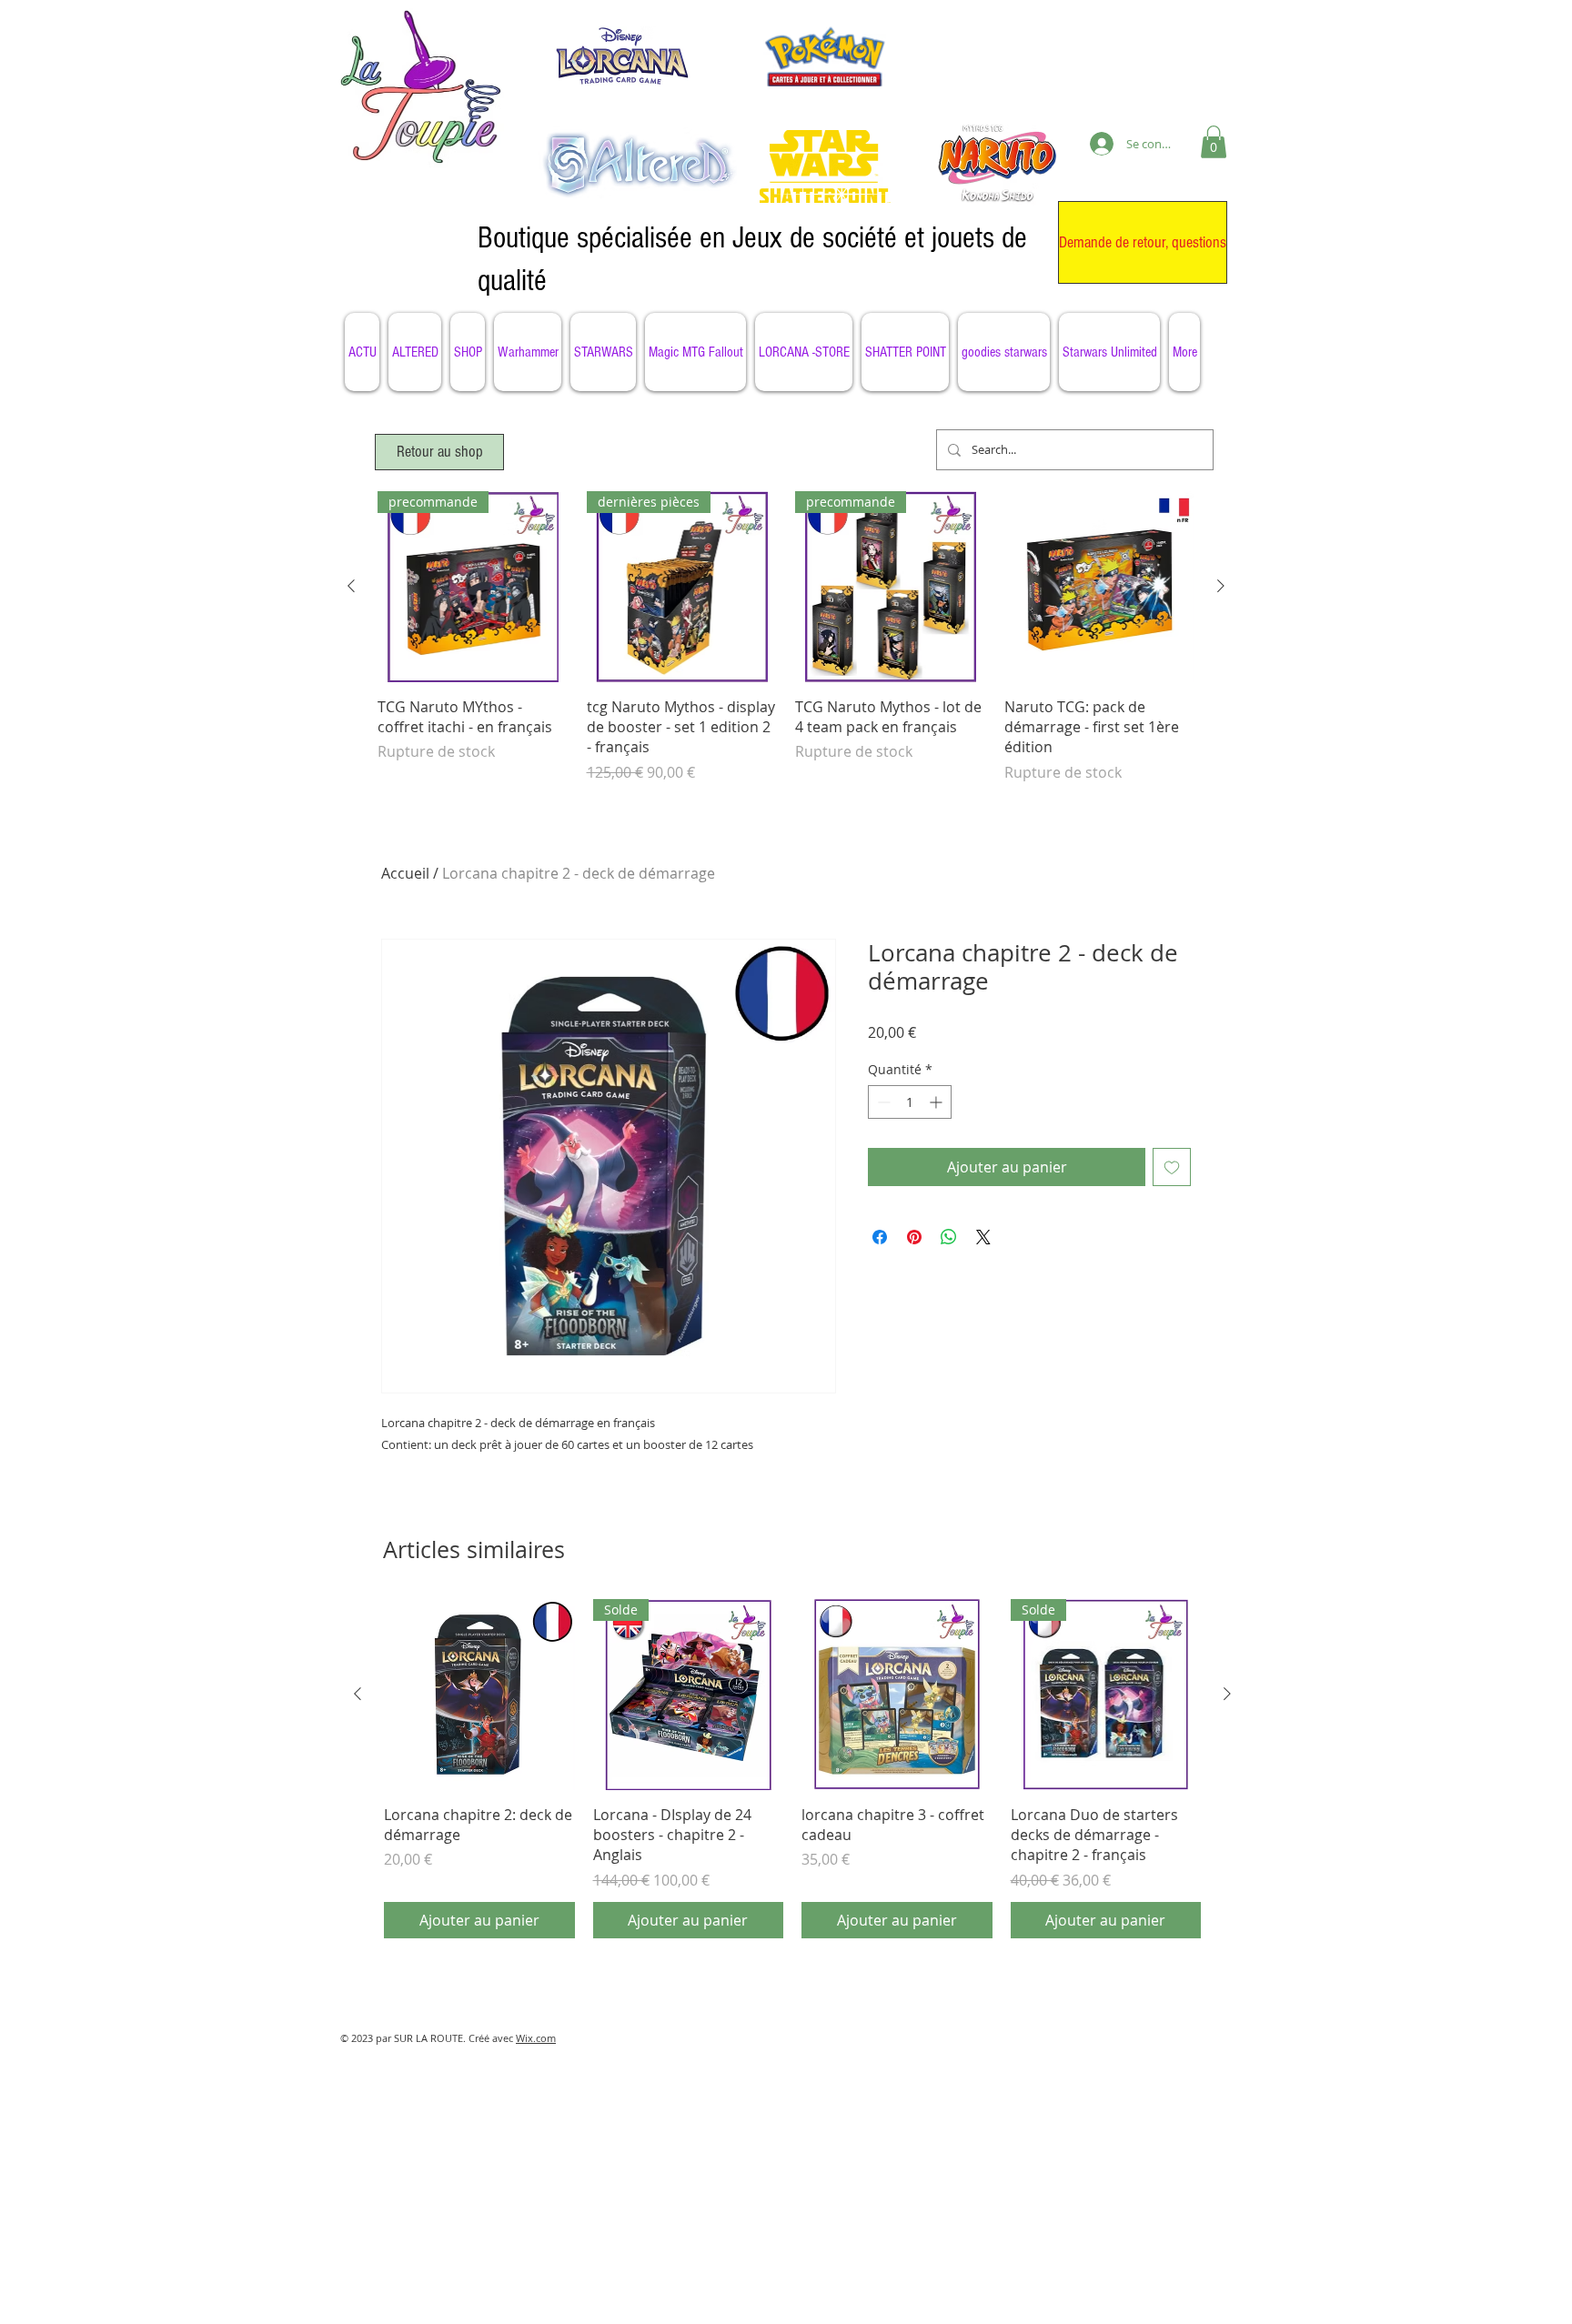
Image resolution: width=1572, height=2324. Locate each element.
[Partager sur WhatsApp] (949, 1237)
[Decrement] (882, 1102)
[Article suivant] (1221, 586)
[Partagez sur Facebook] (880, 1237)
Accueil (405, 873)
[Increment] (937, 1102)
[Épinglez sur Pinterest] (914, 1237)
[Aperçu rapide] (1100, 587)
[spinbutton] (910, 1102)
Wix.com (536, 2038)
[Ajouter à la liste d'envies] (1172, 1167)
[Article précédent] (351, 586)
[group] (786, 647)
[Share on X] (983, 1237)
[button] (1214, 142)
